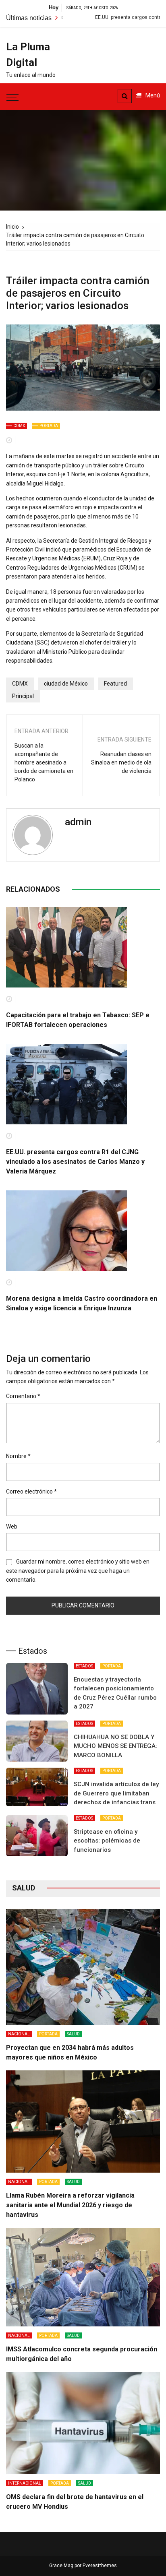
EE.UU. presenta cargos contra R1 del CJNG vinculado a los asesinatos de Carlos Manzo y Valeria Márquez (75, 1162)
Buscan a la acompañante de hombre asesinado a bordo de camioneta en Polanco (44, 762)
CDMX (19, 426)
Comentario (23, 1396)
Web (12, 1527)
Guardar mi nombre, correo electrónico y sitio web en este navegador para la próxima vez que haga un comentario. (78, 1571)
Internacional (25, 2483)
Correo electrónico (31, 1491)
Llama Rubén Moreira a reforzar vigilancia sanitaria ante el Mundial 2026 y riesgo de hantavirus (70, 2205)
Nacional (19, 2034)
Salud (73, 2034)
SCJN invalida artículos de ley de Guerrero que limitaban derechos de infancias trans (116, 1793)
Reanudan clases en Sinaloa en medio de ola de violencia (121, 762)
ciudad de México (66, 684)
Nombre (18, 1456)
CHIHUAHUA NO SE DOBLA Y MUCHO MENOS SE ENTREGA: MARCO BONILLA (115, 1746)
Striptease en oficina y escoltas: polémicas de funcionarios (107, 1841)
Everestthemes (100, 2566)
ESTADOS (84, 1666)
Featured (115, 684)
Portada (49, 426)
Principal (23, 696)
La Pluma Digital (28, 55)
